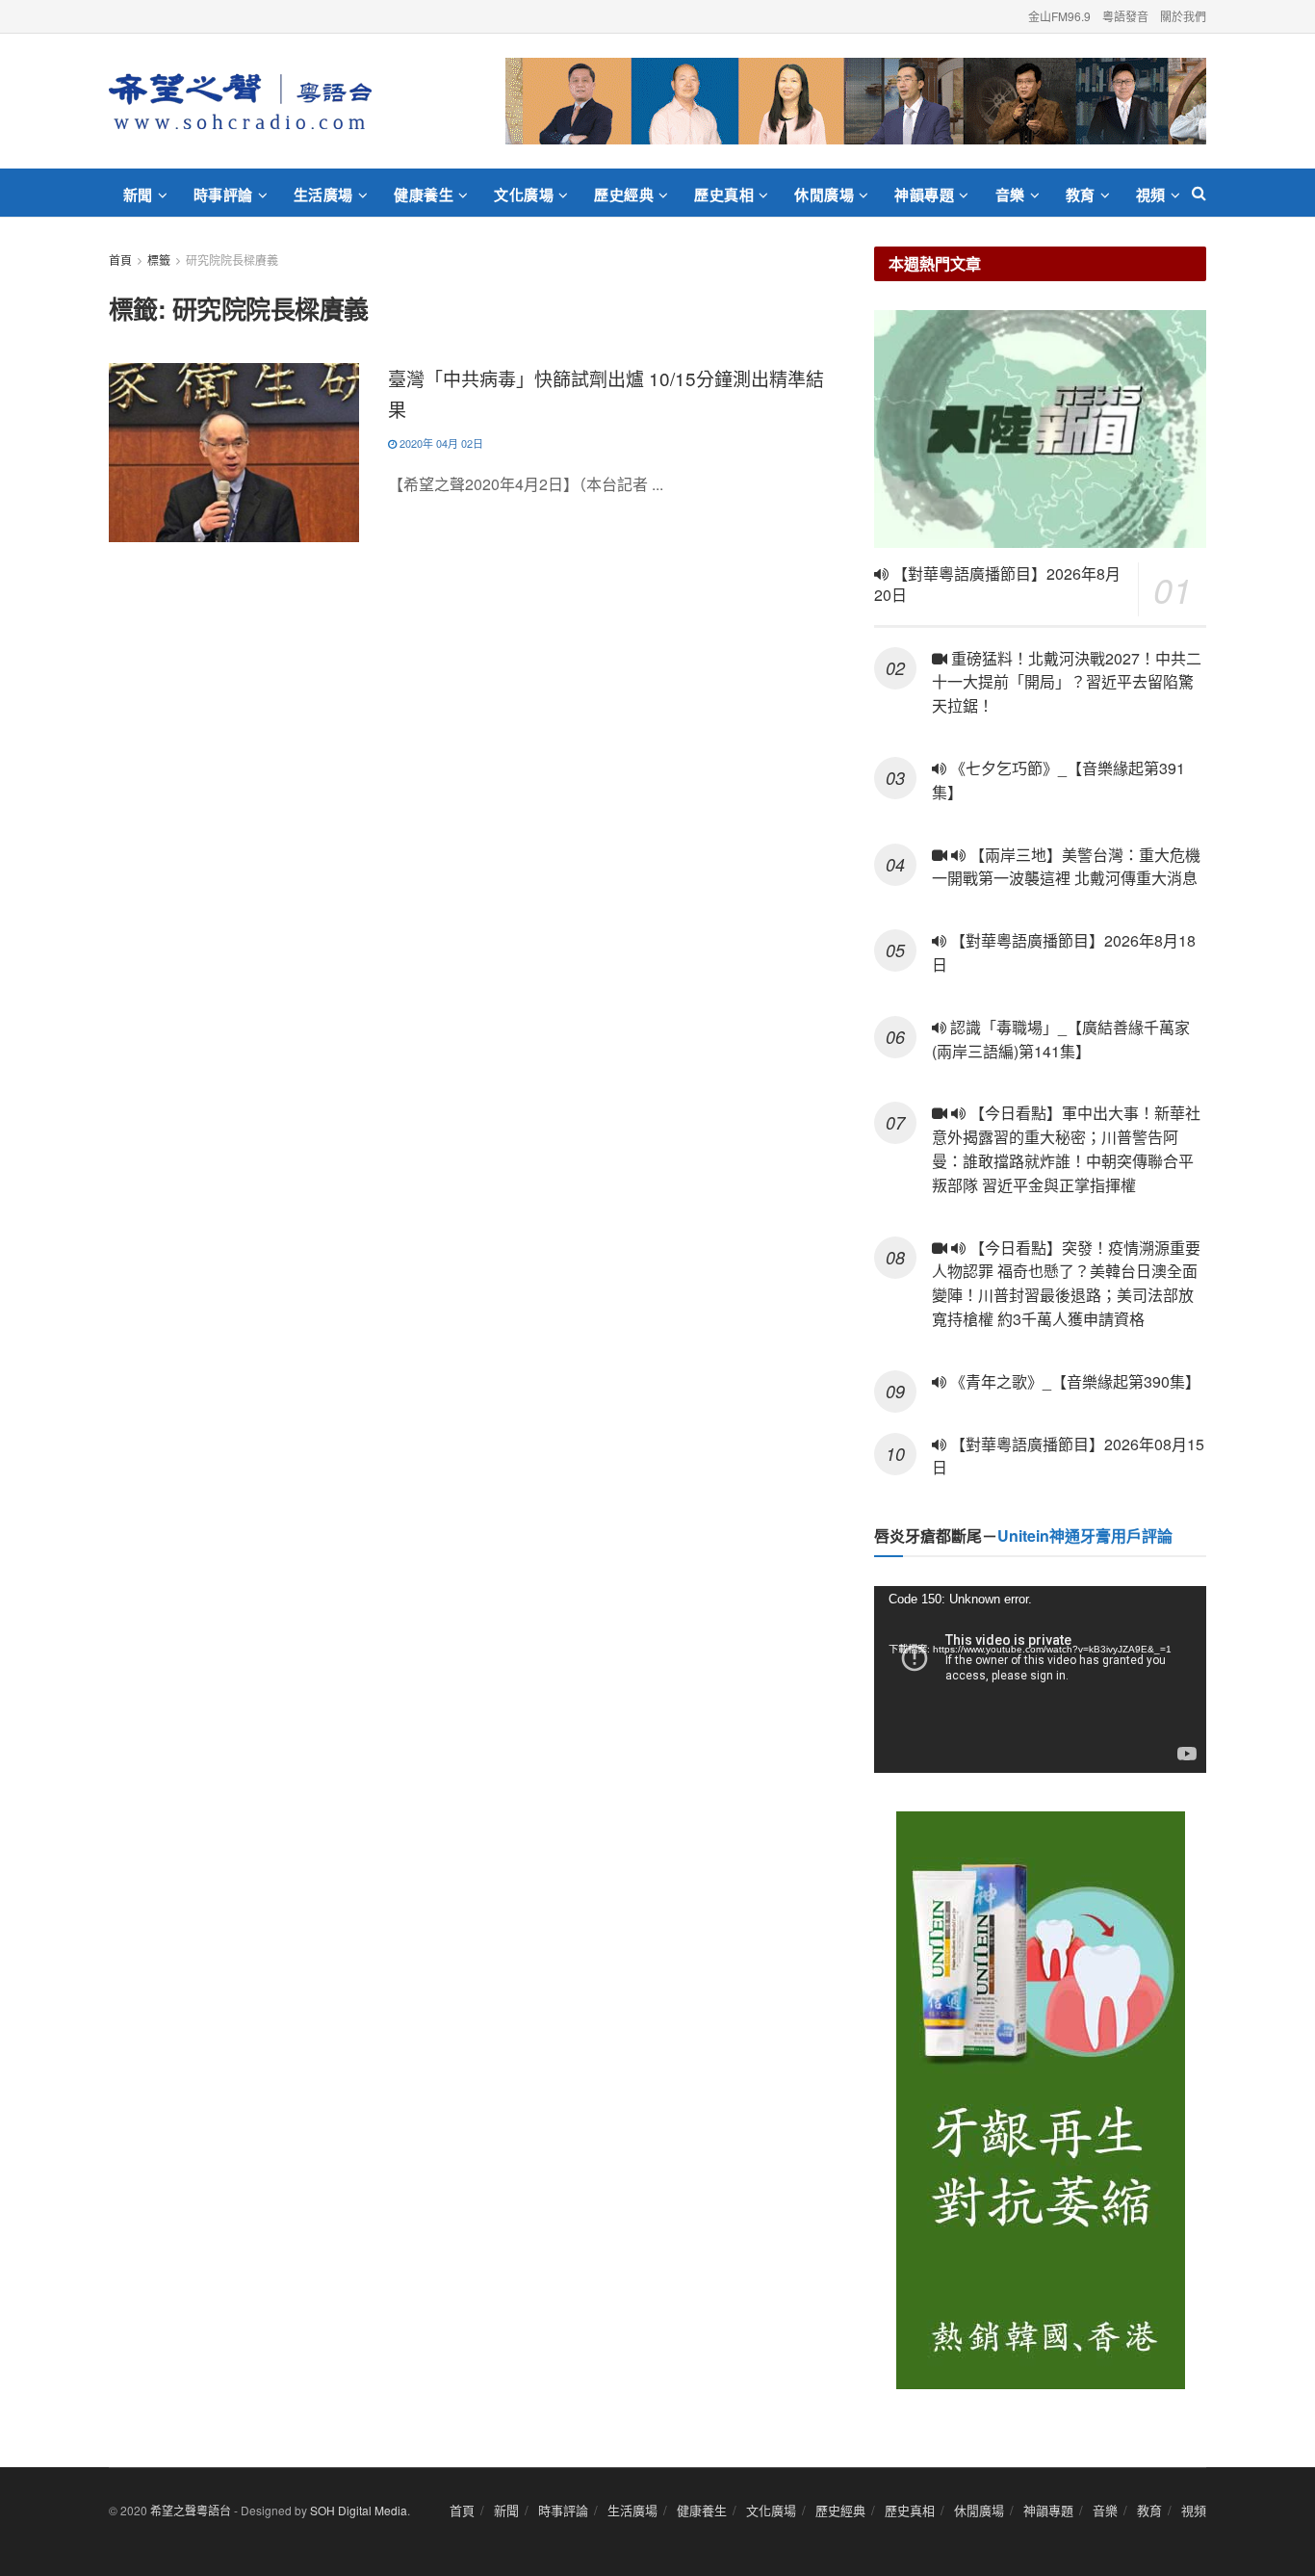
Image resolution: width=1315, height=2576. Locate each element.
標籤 (159, 260)
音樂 (1010, 195)
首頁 (120, 260)
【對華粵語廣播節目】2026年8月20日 (997, 585)
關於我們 (1183, 16)
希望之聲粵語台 (191, 2510)
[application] (1040, 1679)
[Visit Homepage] (240, 101)
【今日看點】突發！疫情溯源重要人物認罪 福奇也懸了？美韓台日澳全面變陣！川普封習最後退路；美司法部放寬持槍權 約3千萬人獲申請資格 (1066, 1283)
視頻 (1151, 195)
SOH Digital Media (359, 2510)
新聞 (138, 195)
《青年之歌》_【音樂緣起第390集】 (1073, 1381)
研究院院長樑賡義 (232, 260)
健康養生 (424, 195)
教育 (1081, 195)
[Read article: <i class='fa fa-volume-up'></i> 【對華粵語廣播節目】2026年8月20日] (1040, 429)
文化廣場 (524, 195)
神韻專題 (924, 195)
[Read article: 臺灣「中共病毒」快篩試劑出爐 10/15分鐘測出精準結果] (234, 453)
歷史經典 (624, 195)
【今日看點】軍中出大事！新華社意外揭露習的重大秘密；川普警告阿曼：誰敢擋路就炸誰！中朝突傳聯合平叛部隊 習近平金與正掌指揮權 (1066, 1148)
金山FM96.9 (1059, 16)
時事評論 (223, 195)
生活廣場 (323, 195)
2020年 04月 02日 (440, 443)
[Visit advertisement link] (856, 101)
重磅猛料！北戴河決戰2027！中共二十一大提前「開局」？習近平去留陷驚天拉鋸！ (1067, 682)
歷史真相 (724, 195)
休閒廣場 (824, 195)
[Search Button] (1199, 193)
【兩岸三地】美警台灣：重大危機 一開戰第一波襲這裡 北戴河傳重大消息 (1066, 867)
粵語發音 (1125, 16)
